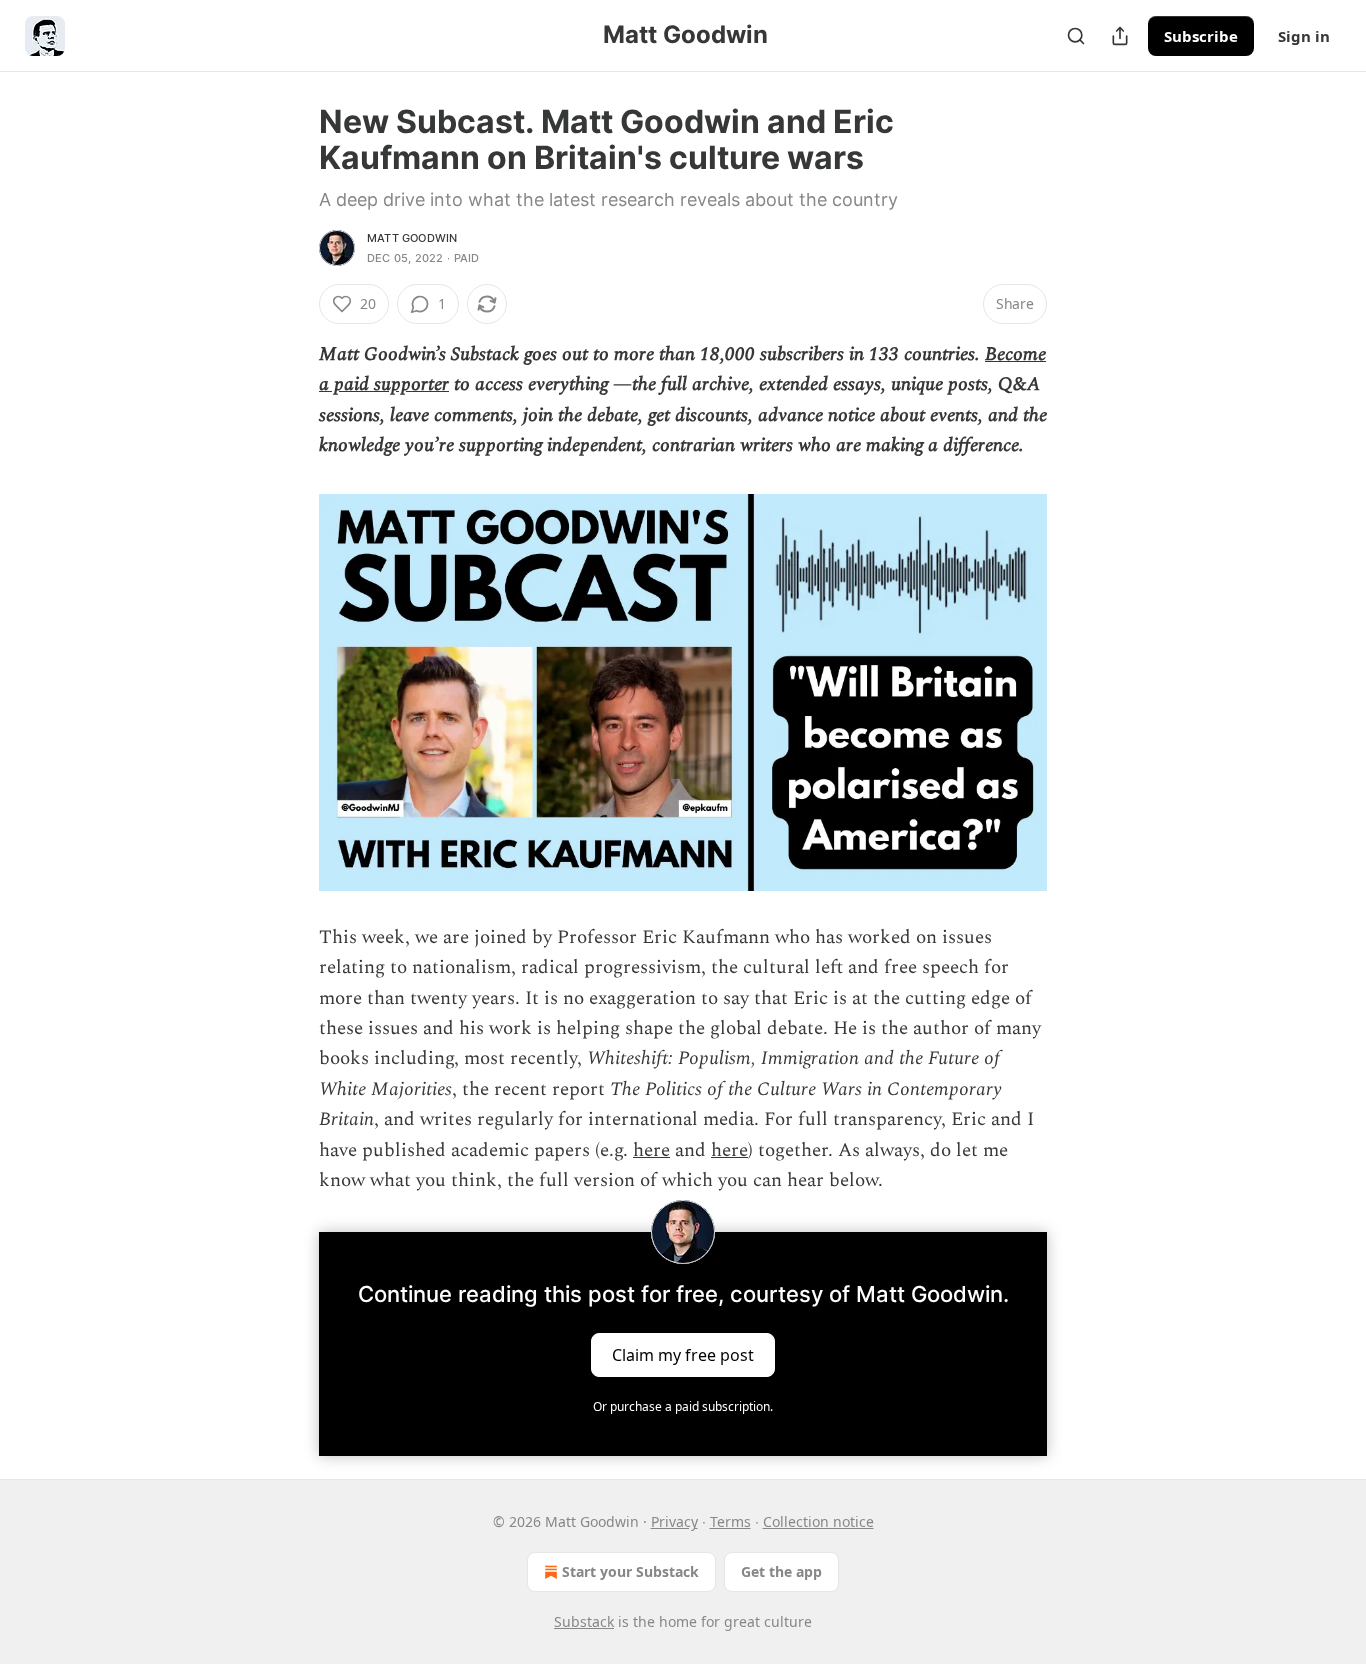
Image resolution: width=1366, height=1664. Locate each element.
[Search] (1076, 36)
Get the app (781, 1571)
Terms (730, 1521)
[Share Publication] (1120, 36)
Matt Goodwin (412, 238)
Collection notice (818, 1521)
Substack (584, 1621)
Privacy (674, 1521)
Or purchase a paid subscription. (683, 1406)
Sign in (1304, 36)
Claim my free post (683, 1355)
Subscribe (1201, 36)
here (651, 1150)
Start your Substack (630, 1571)
